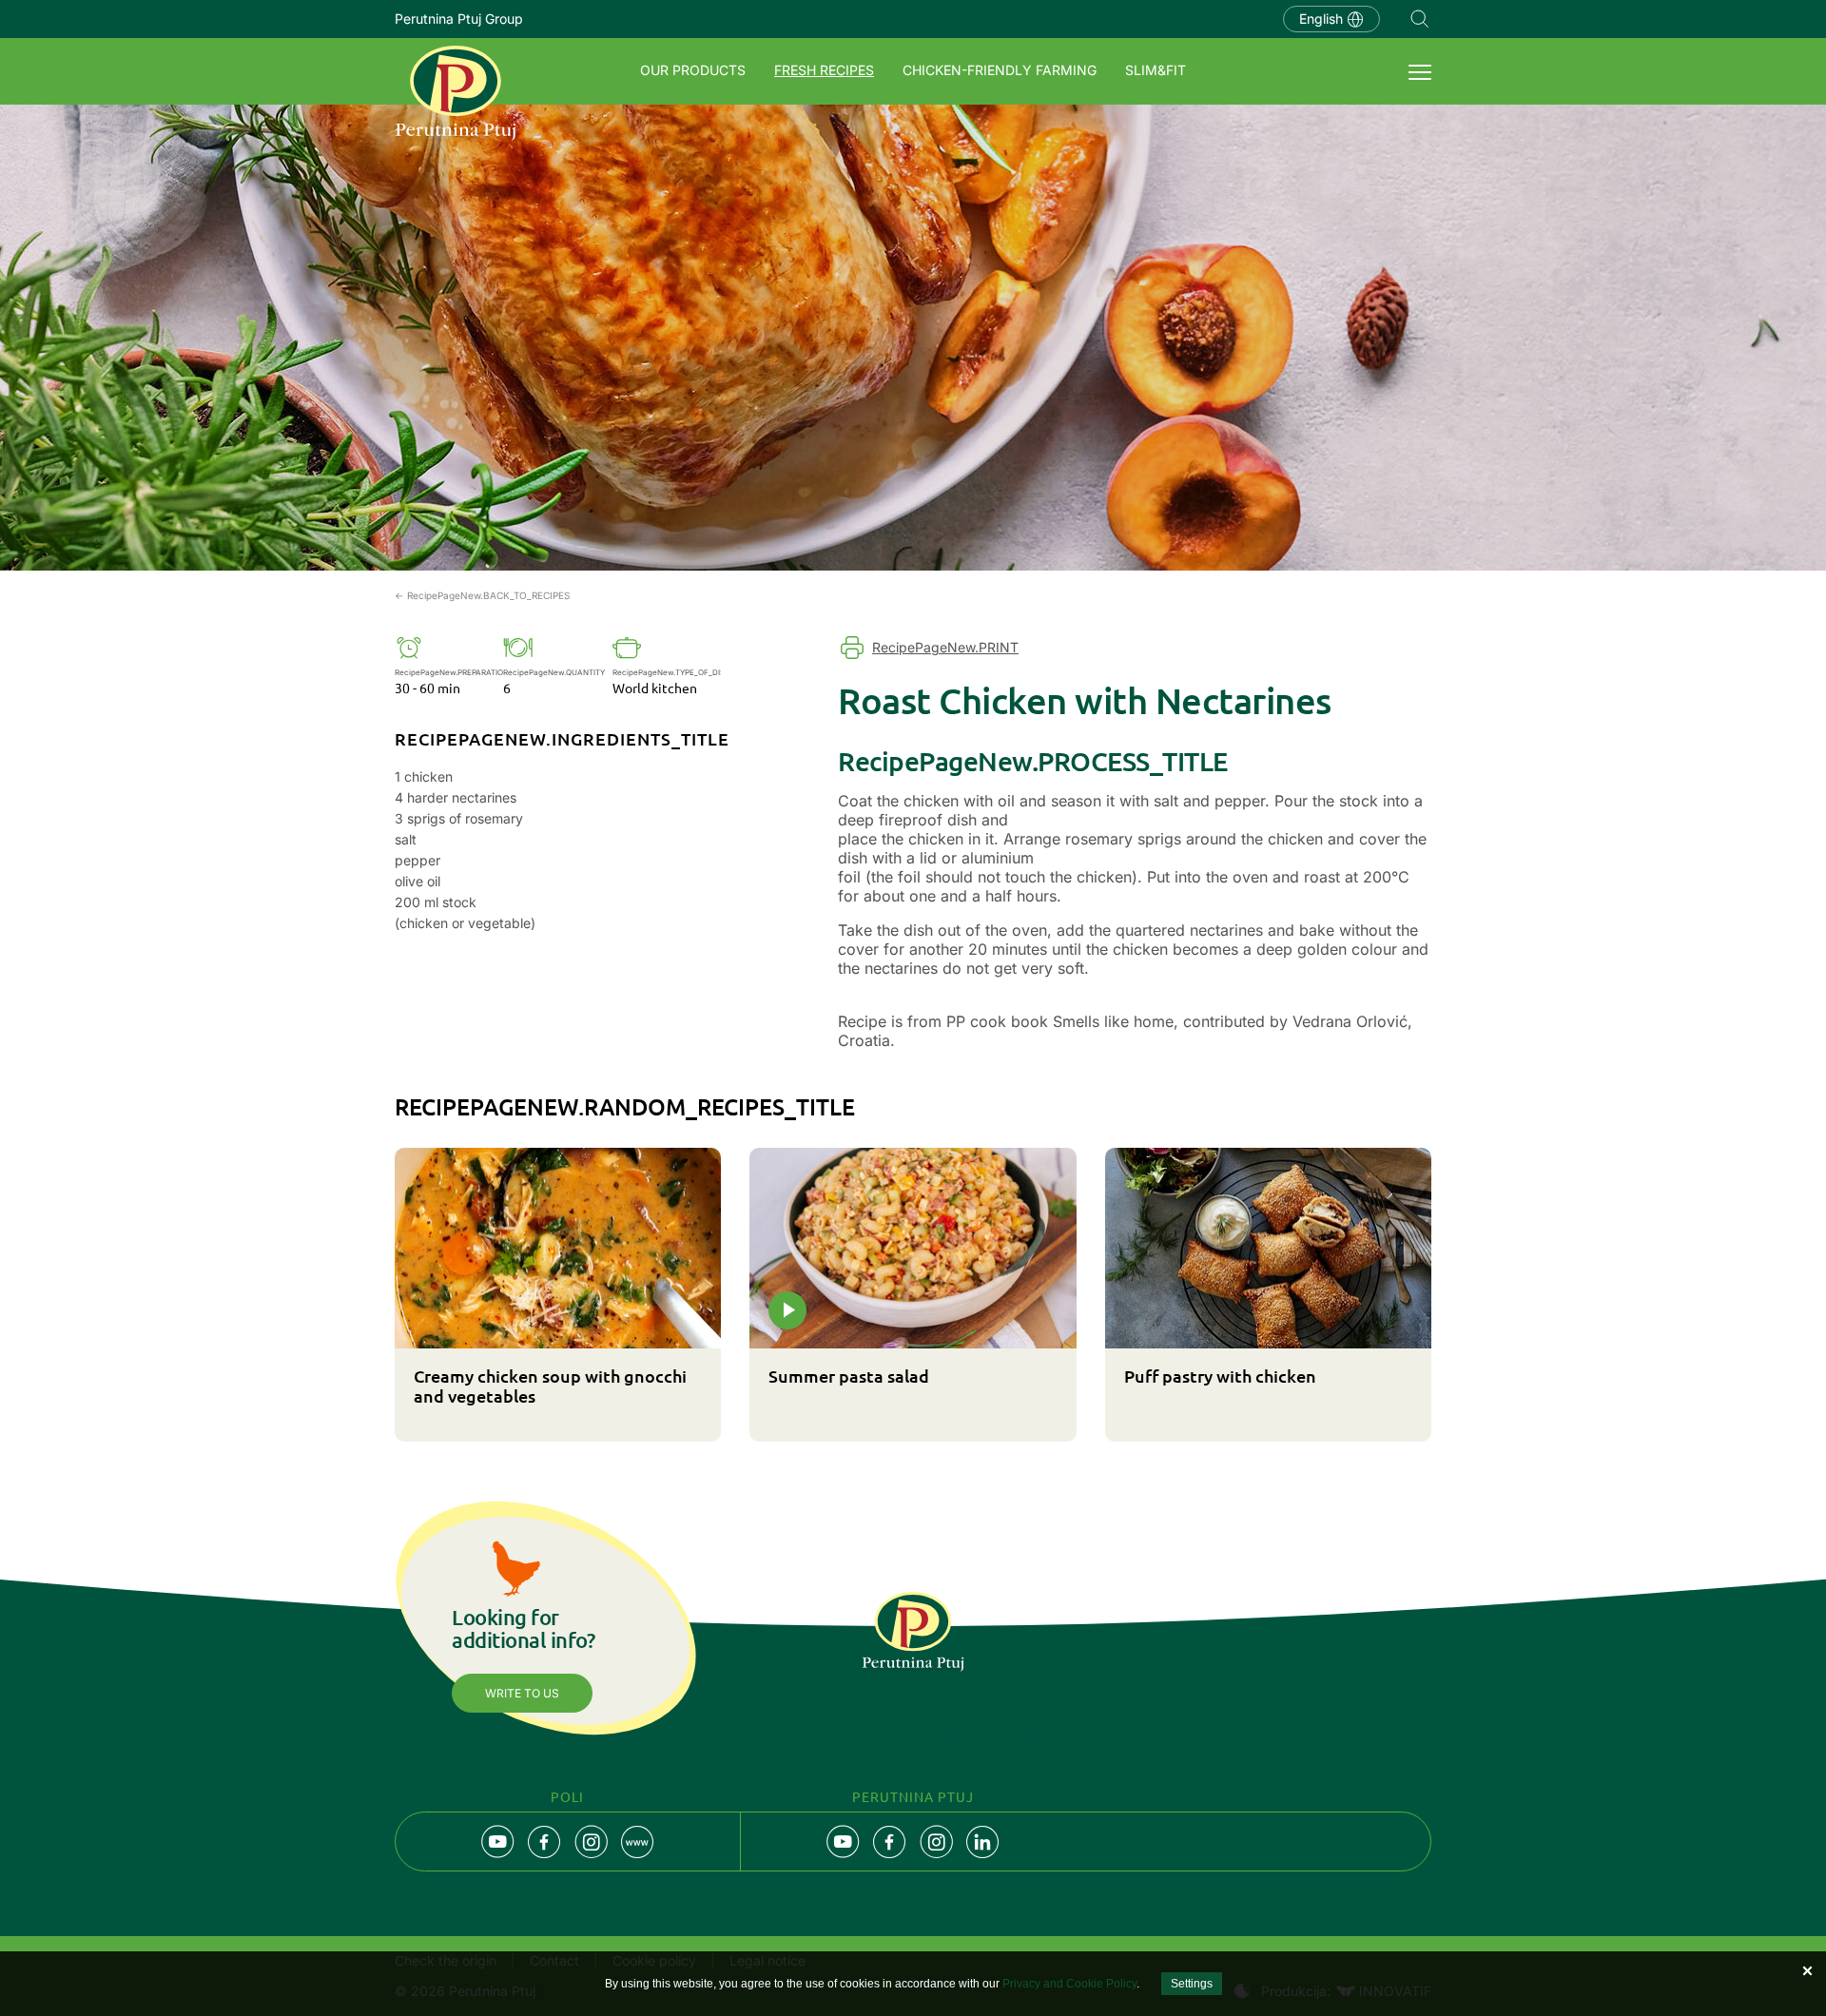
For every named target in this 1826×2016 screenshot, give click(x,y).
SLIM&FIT (1156, 70)
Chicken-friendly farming (1000, 70)
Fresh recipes (824, 70)
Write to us (522, 1693)
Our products (693, 70)
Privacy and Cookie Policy (1069, 1984)
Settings (1192, 1984)
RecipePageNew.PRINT (945, 647)
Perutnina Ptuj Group (459, 19)
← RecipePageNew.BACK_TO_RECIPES (482, 595)
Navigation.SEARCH (1420, 19)
